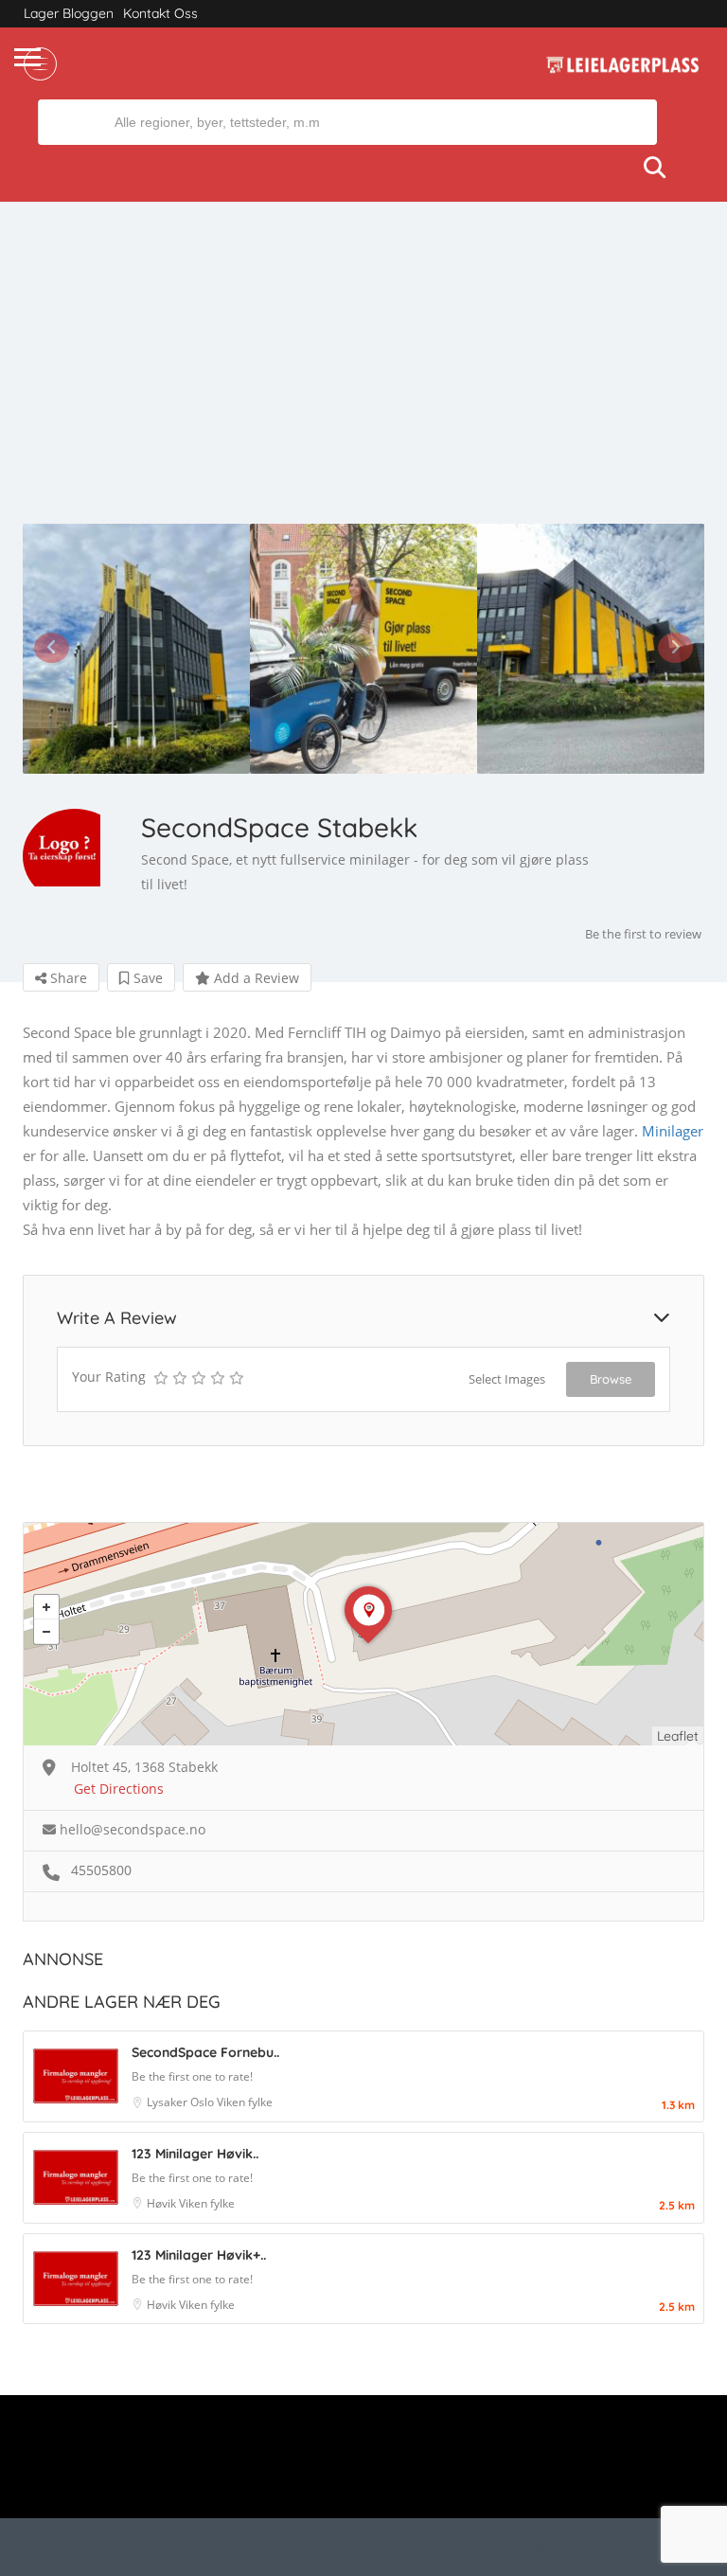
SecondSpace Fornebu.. (205, 2052)
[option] (136, 649)
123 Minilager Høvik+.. (199, 2255)
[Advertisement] (363, 382)
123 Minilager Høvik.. (195, 2154)
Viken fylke (245, 2102)
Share (67, 978)
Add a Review (255, 978)
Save (146, 978)
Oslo (204, 2102)
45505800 (101, 1870)
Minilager (673, 1131)
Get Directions (119, 1789)
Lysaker (168, 2102)
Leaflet (678, 1736)
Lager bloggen (69, 13)
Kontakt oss (160, 13)
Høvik (163, 2203)
